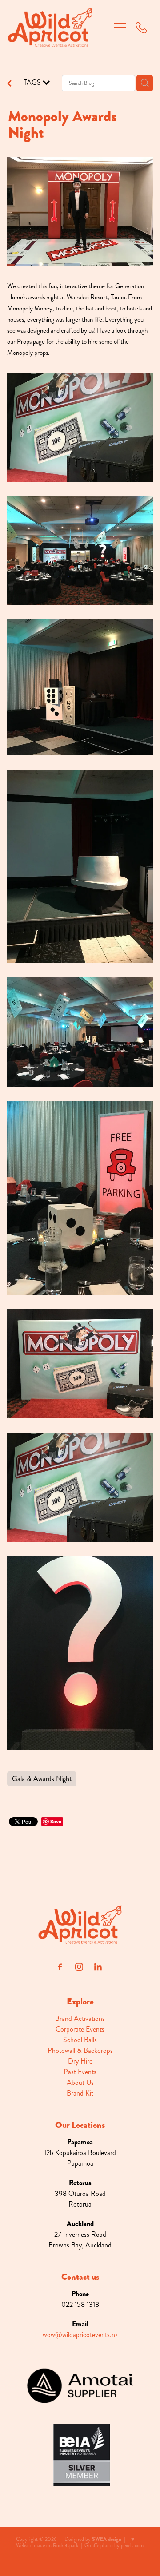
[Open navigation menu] (120, 28)
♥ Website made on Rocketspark (75, 2542)
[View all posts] (9, 84)
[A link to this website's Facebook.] (60, 1967)
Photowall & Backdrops (80, 2050)
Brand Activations (80, 2018)
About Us (80, 2082)
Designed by (93, 2539)
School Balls (80, 2040)
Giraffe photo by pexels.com (114, 2546)
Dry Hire (80, 2061)
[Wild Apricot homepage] (59, 27)
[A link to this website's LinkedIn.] (98, 1967)
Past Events (80, 2072)
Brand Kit (80, 2093)
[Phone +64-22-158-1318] (141, 28)
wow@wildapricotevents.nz (80, 2335)
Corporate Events (80, 2029)
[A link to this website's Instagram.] (79, 1967)
